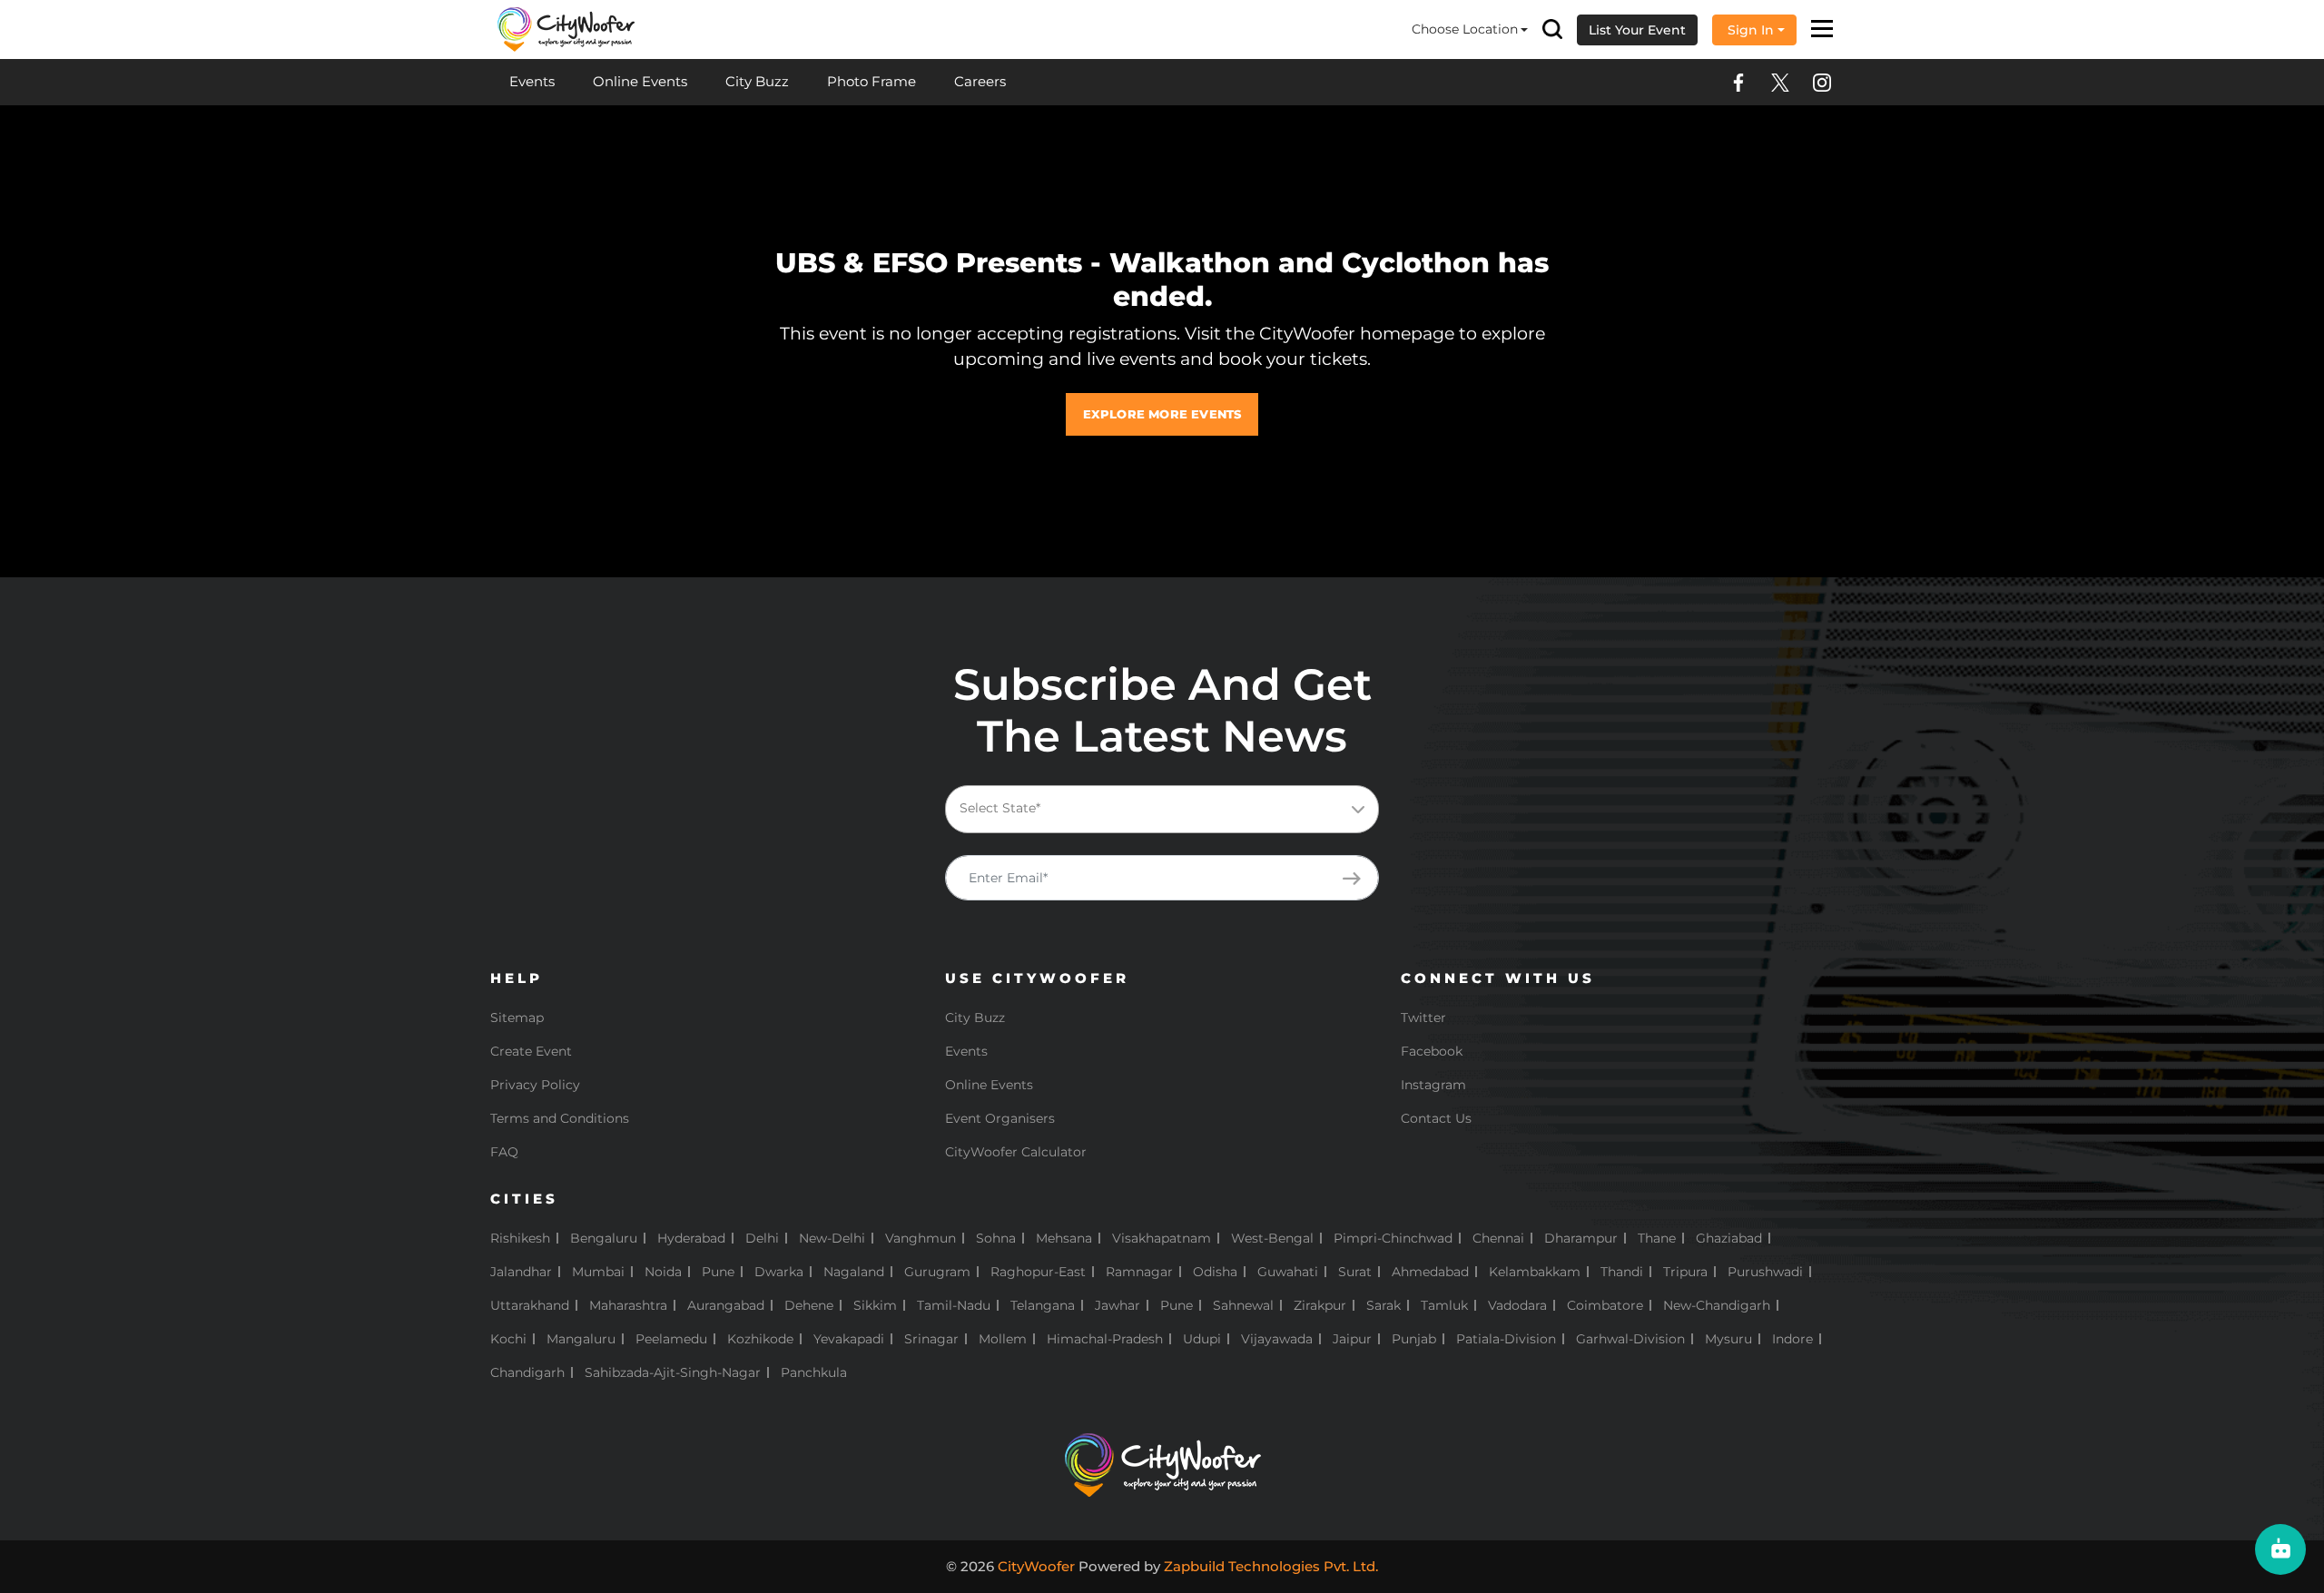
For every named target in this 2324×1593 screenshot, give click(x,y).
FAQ (504, 1152)
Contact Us (1436, 1118)
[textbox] (1176, 808)
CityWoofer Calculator (1016, 1152)
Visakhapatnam (1162, 1238)
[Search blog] (1552, 29)
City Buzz (757, 81)
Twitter (1423, 1018)
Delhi (762, 1238)
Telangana (1043, 1305)
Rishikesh (520, 1238)
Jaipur (1352, 1339)
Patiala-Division (1506, 1339)
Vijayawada (1277, 1339)
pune (1177, 1305)
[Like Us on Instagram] (1822, 83)
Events (532, 81)
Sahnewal (1243, 1305)
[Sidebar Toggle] (1822, 30)
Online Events (640, 81)
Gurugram (937, 1272)
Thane (1657, 1238)
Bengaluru (604, 1238)
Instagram (1433, 1085)
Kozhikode (760, 1339)
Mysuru (1728, 1339)
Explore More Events (1162, 414)
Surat (1355, 1272)
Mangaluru (581, 1339)
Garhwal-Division (1630, 1339)
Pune (718, 1272)
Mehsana (1064, 1238)
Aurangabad (726, 1305)
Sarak (1384, 1305)
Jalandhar (521, 1272)
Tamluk (1444, 1305)
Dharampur (1581, 1238)
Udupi (1202, 1339)
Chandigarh (527, 1372)
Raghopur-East (1038, 1272)
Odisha (1215, 1272)
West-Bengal (1272, 1238)
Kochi (508, 1339)
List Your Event (1637, 30)
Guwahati (1288, 1272)
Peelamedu (671, 1339)
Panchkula (814, 1372)
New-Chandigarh (1717, 1305)
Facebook (1432, 1051)
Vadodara (1517, 1305)
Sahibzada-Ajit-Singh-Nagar (673, 1372)
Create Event (531, 1051)
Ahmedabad (1430, 1272)
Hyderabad (691, 1238)
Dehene (809, 1305)
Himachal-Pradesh (1105, 1339)
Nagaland (854, 1272)
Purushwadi (1765, 1272)
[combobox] (1162, 809)
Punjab (1414, 1339)
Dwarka (779, 1272)
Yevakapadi (849, 1339)
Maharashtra (628, 1305)
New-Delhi (832, 1238)
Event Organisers (1000, 1118)
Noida (663, 1272)
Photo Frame (871, 81)
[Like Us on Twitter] (1780, 83)
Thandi (1622, 1272)
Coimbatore (1605, 1305)
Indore (1792, 1339)
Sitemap (517, 1018)
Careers (980, 81)
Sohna (996, 1238)
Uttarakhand (530, 1305)
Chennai (1498, 1238)
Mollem (1003, 1339)
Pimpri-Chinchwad (1393, 1238)
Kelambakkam (1535, 1272)
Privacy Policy (535, 1085)
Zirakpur (1320, 1305)
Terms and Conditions (560, 1118)
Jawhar (1118, 1305)
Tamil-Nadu (954, 1305)
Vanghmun (921, 1238)
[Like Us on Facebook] (1738, 83)
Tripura (1685, 1272)
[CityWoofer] (566, 28)
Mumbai (598, 1272)
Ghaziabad (1729, 1238)
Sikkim (875, 1305)
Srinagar (931, 1339)
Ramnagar (1139, 1272)
